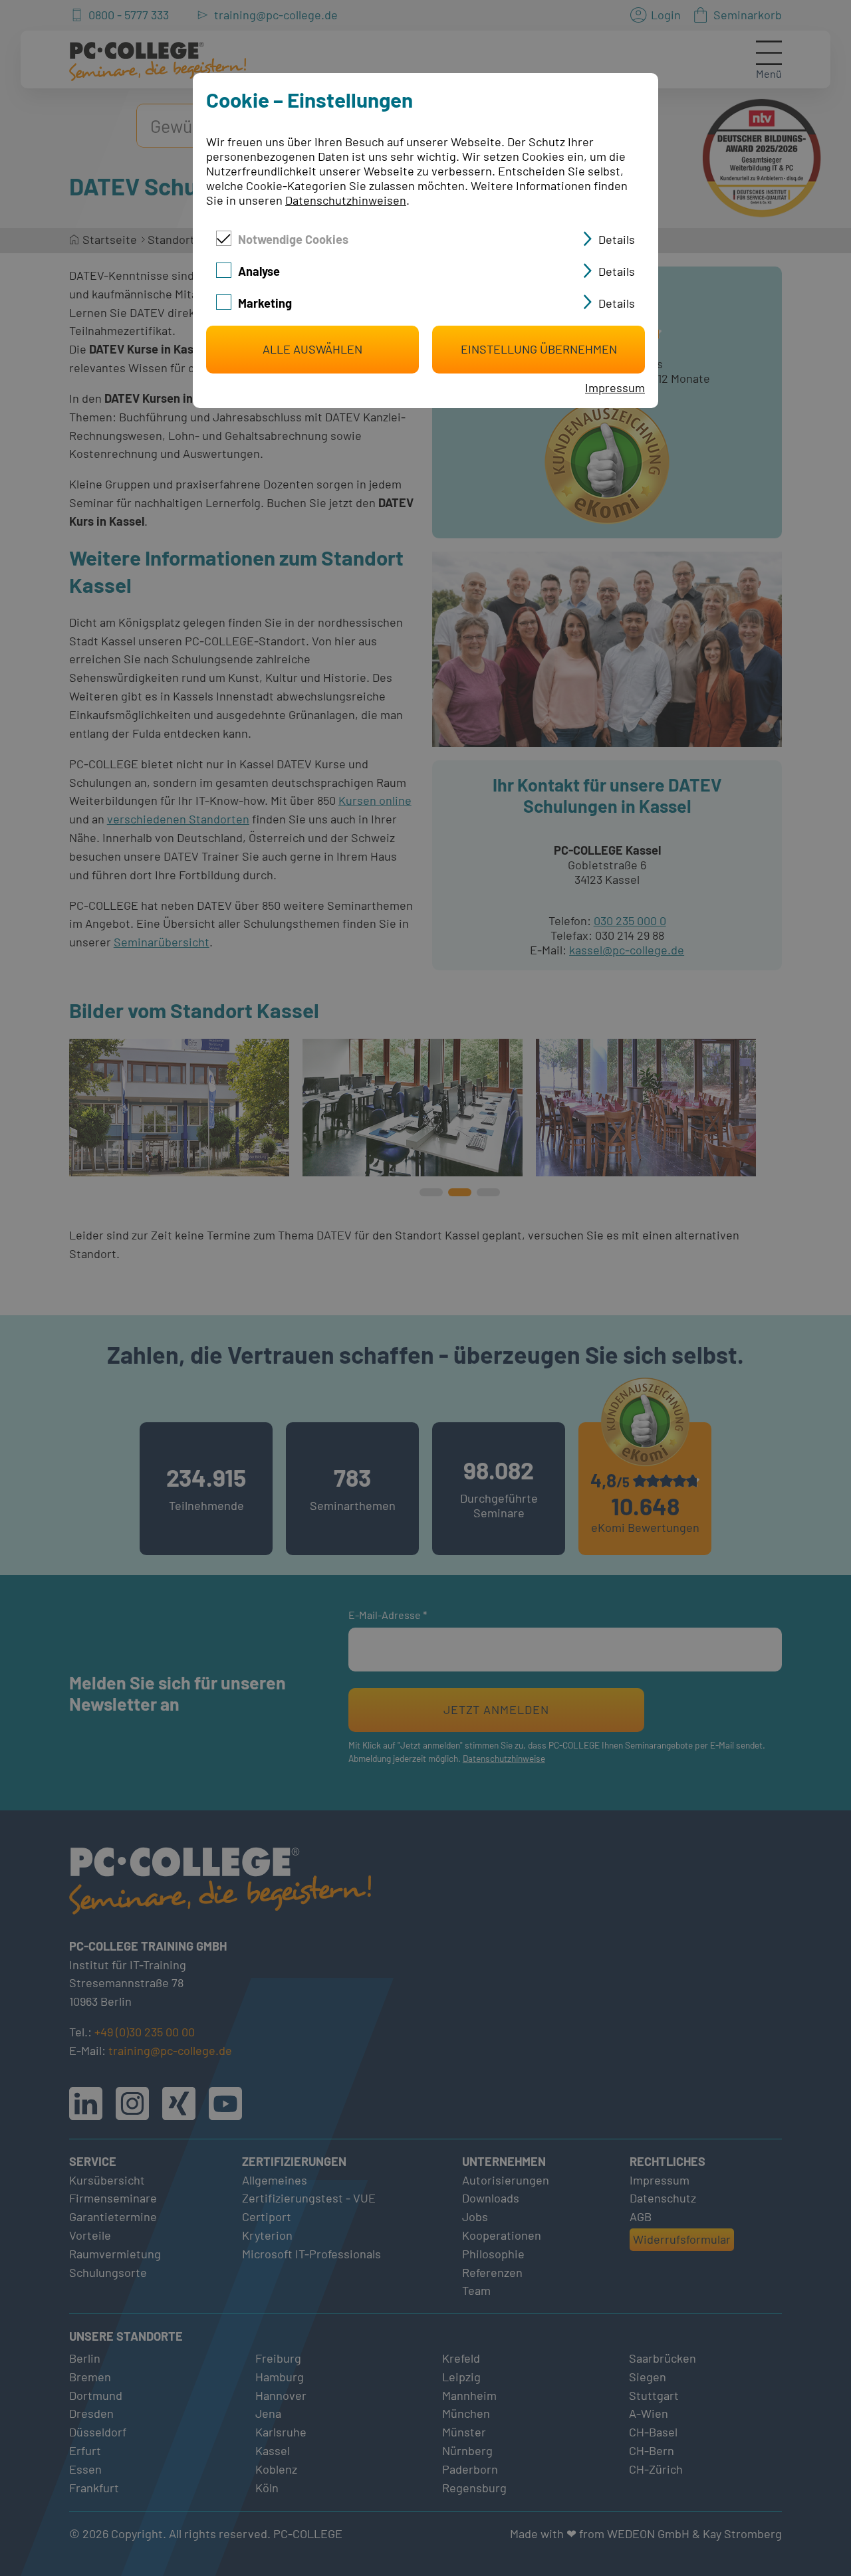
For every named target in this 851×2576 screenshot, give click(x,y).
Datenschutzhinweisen (346, 200)
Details (617, 239)
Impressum (615, 387)
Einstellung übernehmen (539, 349)
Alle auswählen (312, 349)
